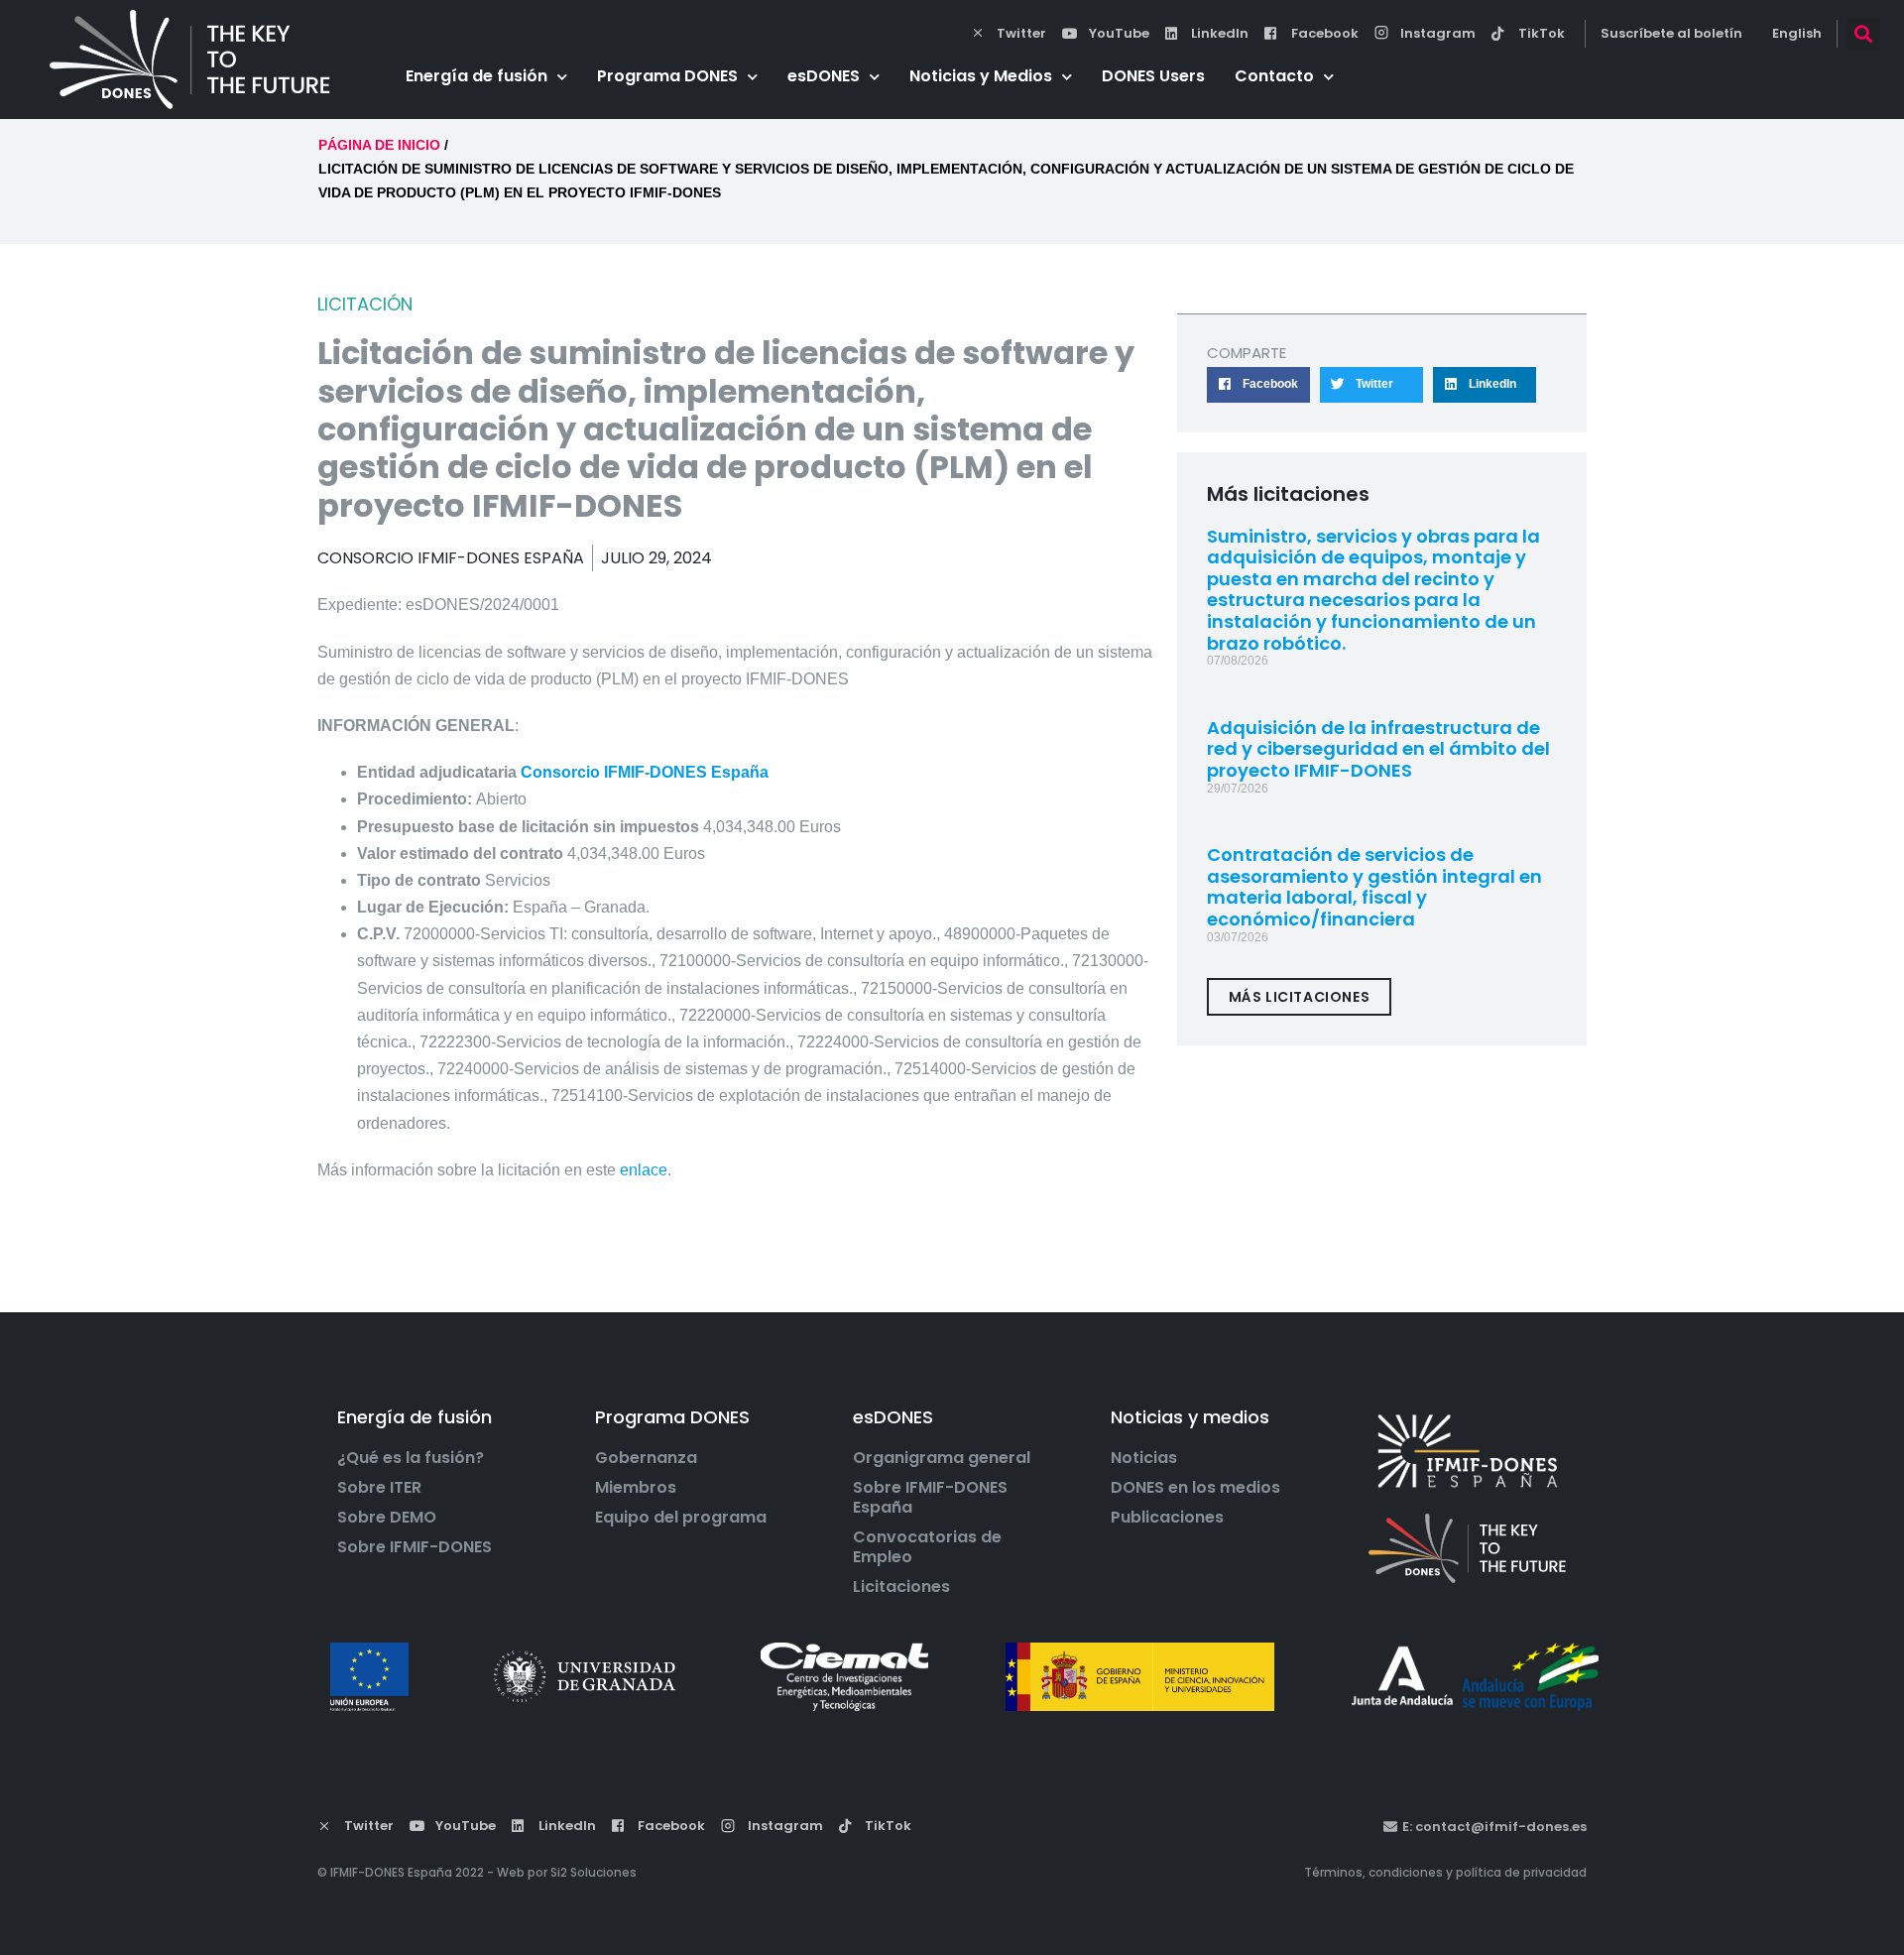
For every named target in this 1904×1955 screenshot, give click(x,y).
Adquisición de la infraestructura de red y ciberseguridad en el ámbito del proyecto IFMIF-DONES (1378, 749)
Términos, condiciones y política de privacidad (1445, 1872)
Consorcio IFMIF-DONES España (645, 772)
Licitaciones (901, 1587)
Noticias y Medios (981, 76)
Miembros (636, 1488)
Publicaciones (1167, 1518)
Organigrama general (942, 1458)
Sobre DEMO (387, 1518)
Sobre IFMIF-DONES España (930, 1498)
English (1797, 33)
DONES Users (1153, 76)
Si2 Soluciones (594, 1872)
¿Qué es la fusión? (411, 1458)
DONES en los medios (1195, 1488)
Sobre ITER (379, 1488)
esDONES (824, 76)
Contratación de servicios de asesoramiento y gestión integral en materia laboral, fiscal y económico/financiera (1374, 887)
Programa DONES (667, 76)
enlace (644, 1170)
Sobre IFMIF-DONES (415, 1547)
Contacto (1274, 76)
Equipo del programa (681, 1518)
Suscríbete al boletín (1671, 33)
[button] (1864, 34)
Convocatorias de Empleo (927, 1547)
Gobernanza (646, 1458)
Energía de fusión (476, 76)
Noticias (1144, 1458)
